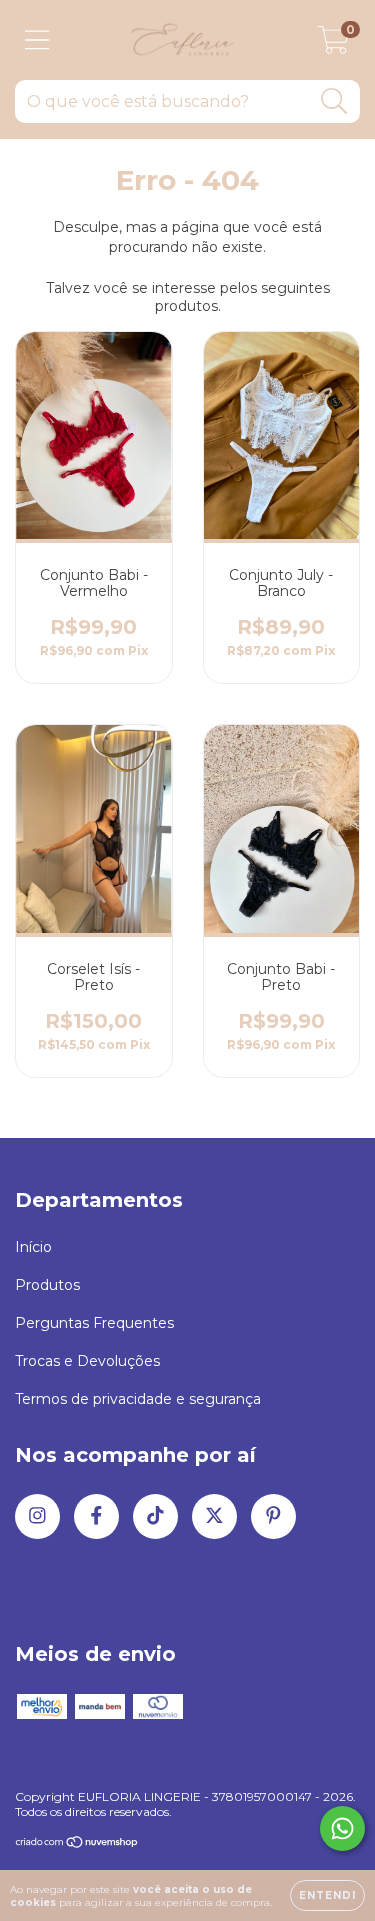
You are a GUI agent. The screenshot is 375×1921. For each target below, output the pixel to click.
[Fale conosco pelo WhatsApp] (342, 1828)
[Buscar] (334, 101)
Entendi (327, 1895)
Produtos (47, 1285)
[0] (333, 45)
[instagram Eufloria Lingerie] (37, 1516)
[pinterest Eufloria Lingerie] (273, 1516)
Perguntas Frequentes (94, 1323)
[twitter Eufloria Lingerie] (214, 1516)
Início (33, 1247)
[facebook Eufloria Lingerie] (96, 1516)
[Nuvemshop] (77, 1844)
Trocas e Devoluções (87, 1361)
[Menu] (37, 40)
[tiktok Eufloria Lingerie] (155, 1516)
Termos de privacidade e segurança (138, 1399)
